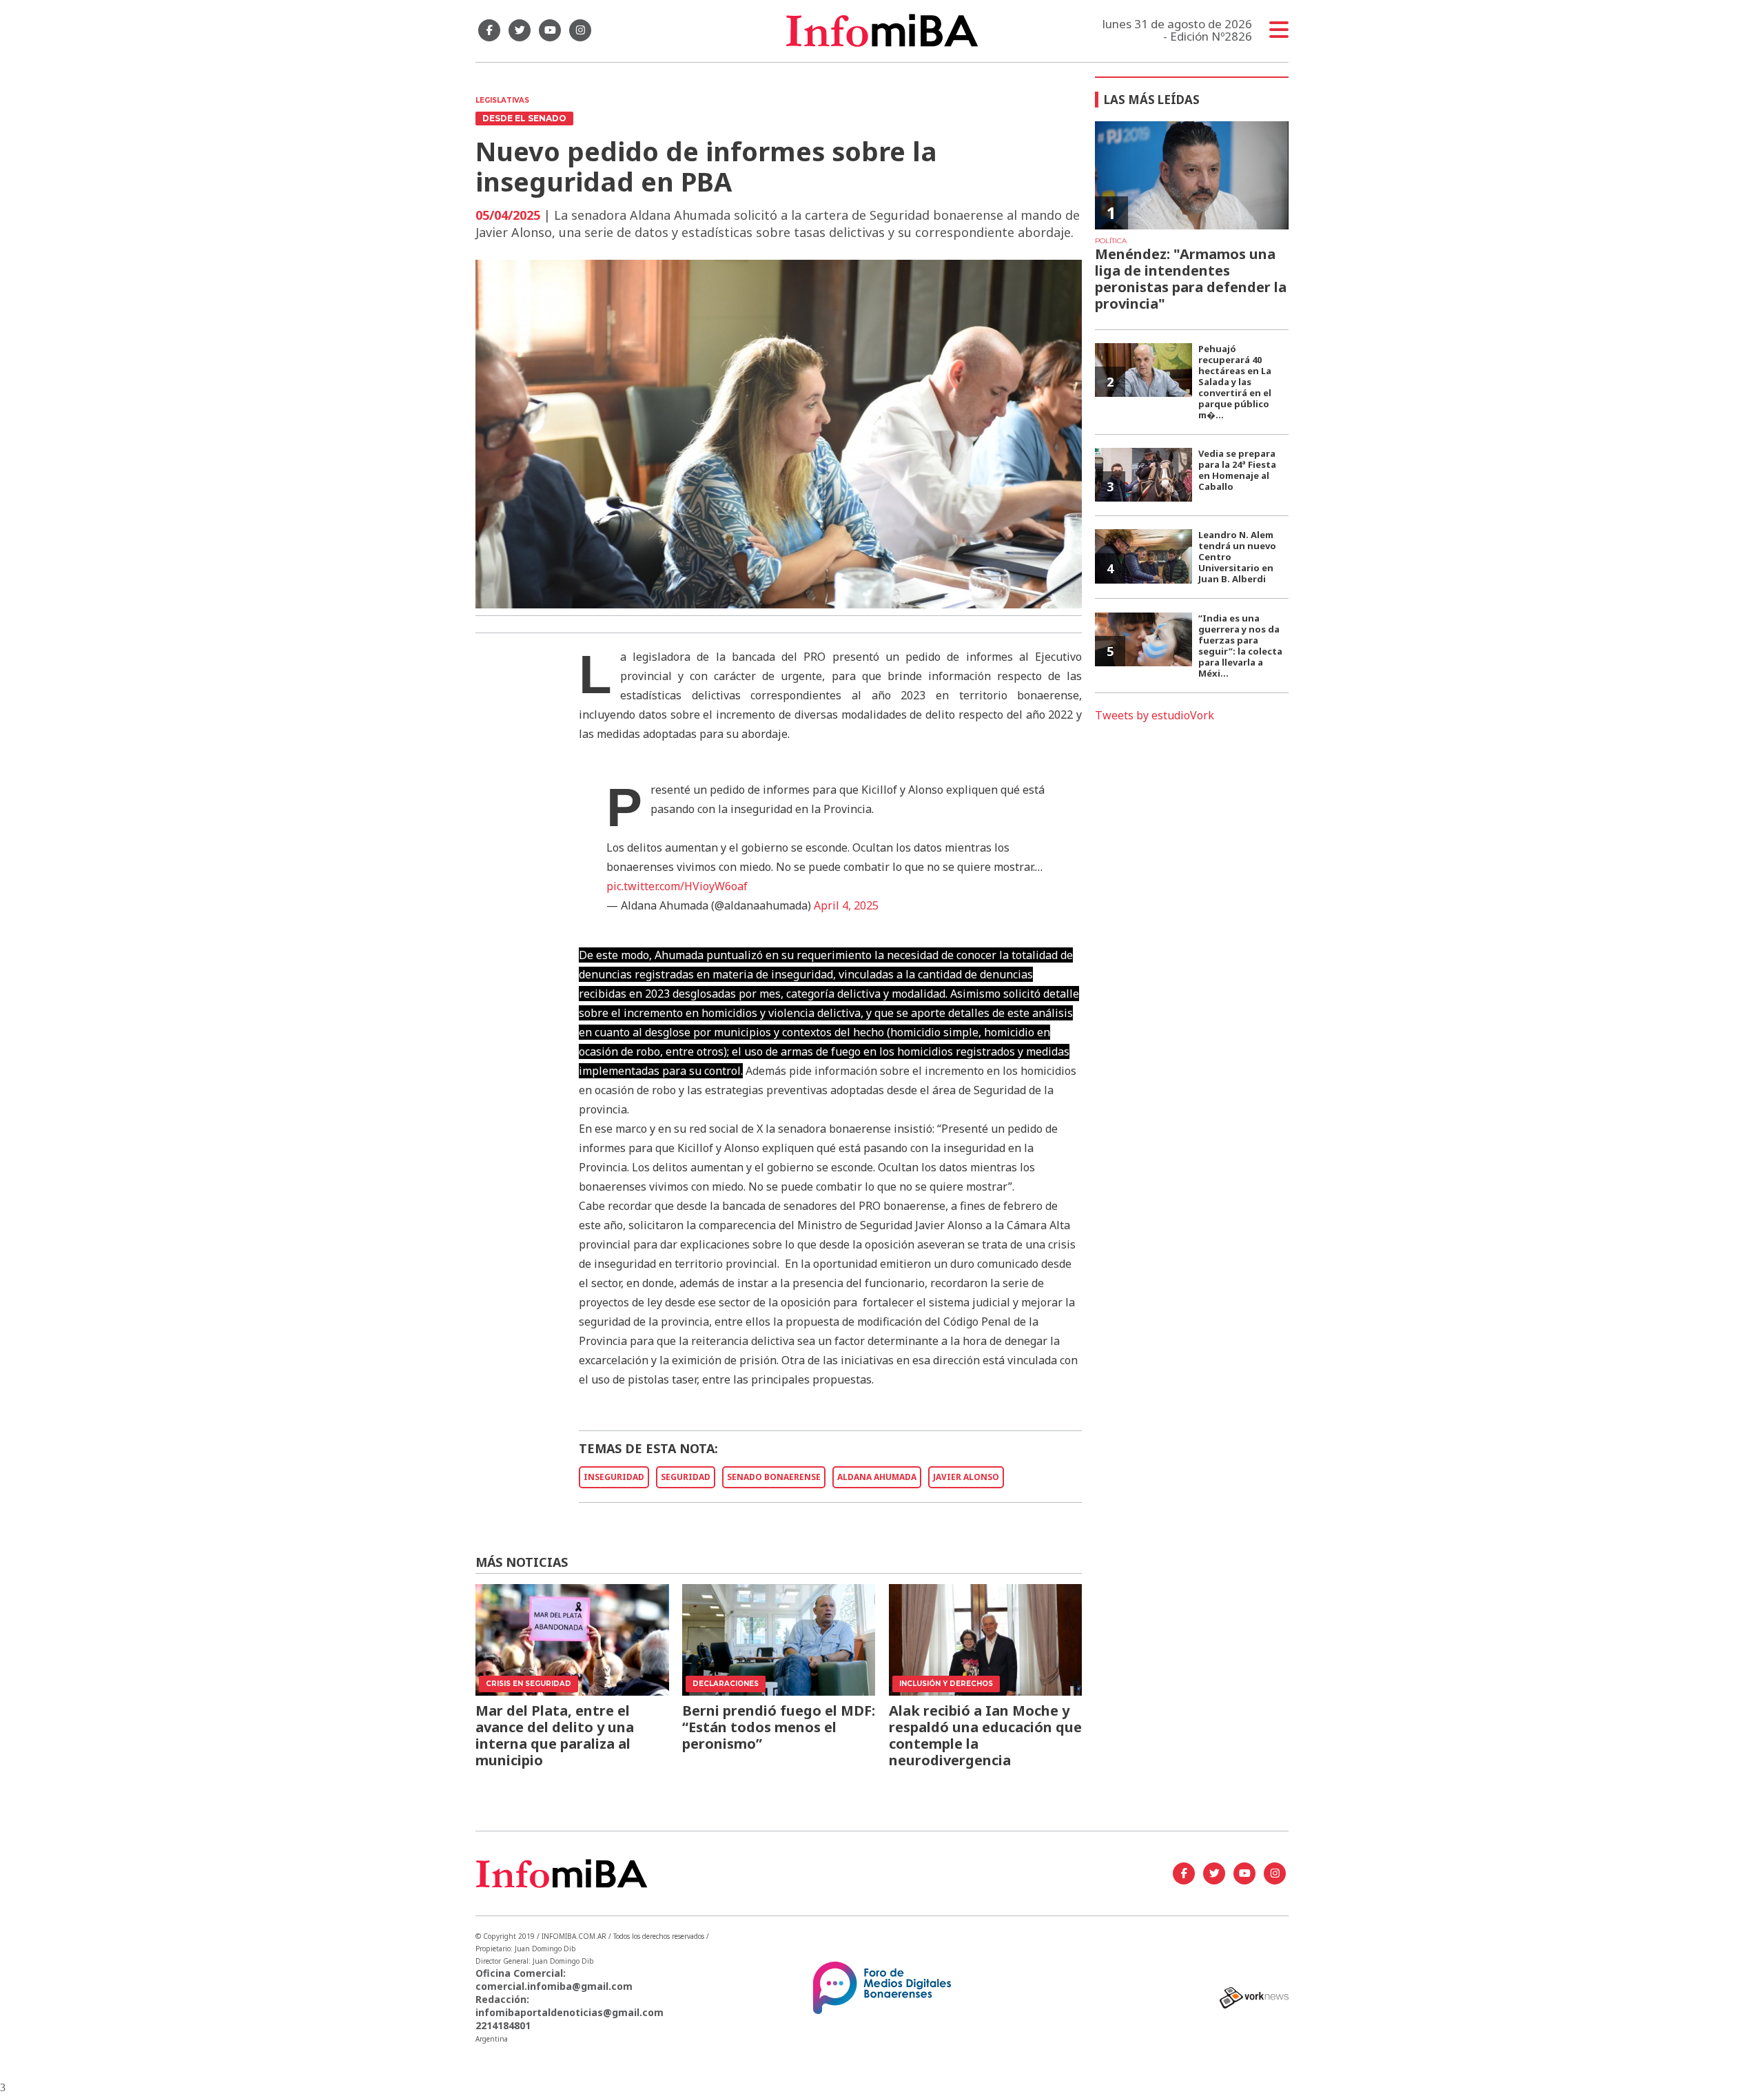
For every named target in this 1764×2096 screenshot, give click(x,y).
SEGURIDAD (686, 1477)
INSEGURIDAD (614, 1477)
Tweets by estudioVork (1155, 715)
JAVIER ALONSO (966, 1477)
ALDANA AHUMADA (877, 1477)
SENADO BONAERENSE (774, 1477)
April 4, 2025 (846, 905)
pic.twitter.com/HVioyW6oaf (677, 886)
